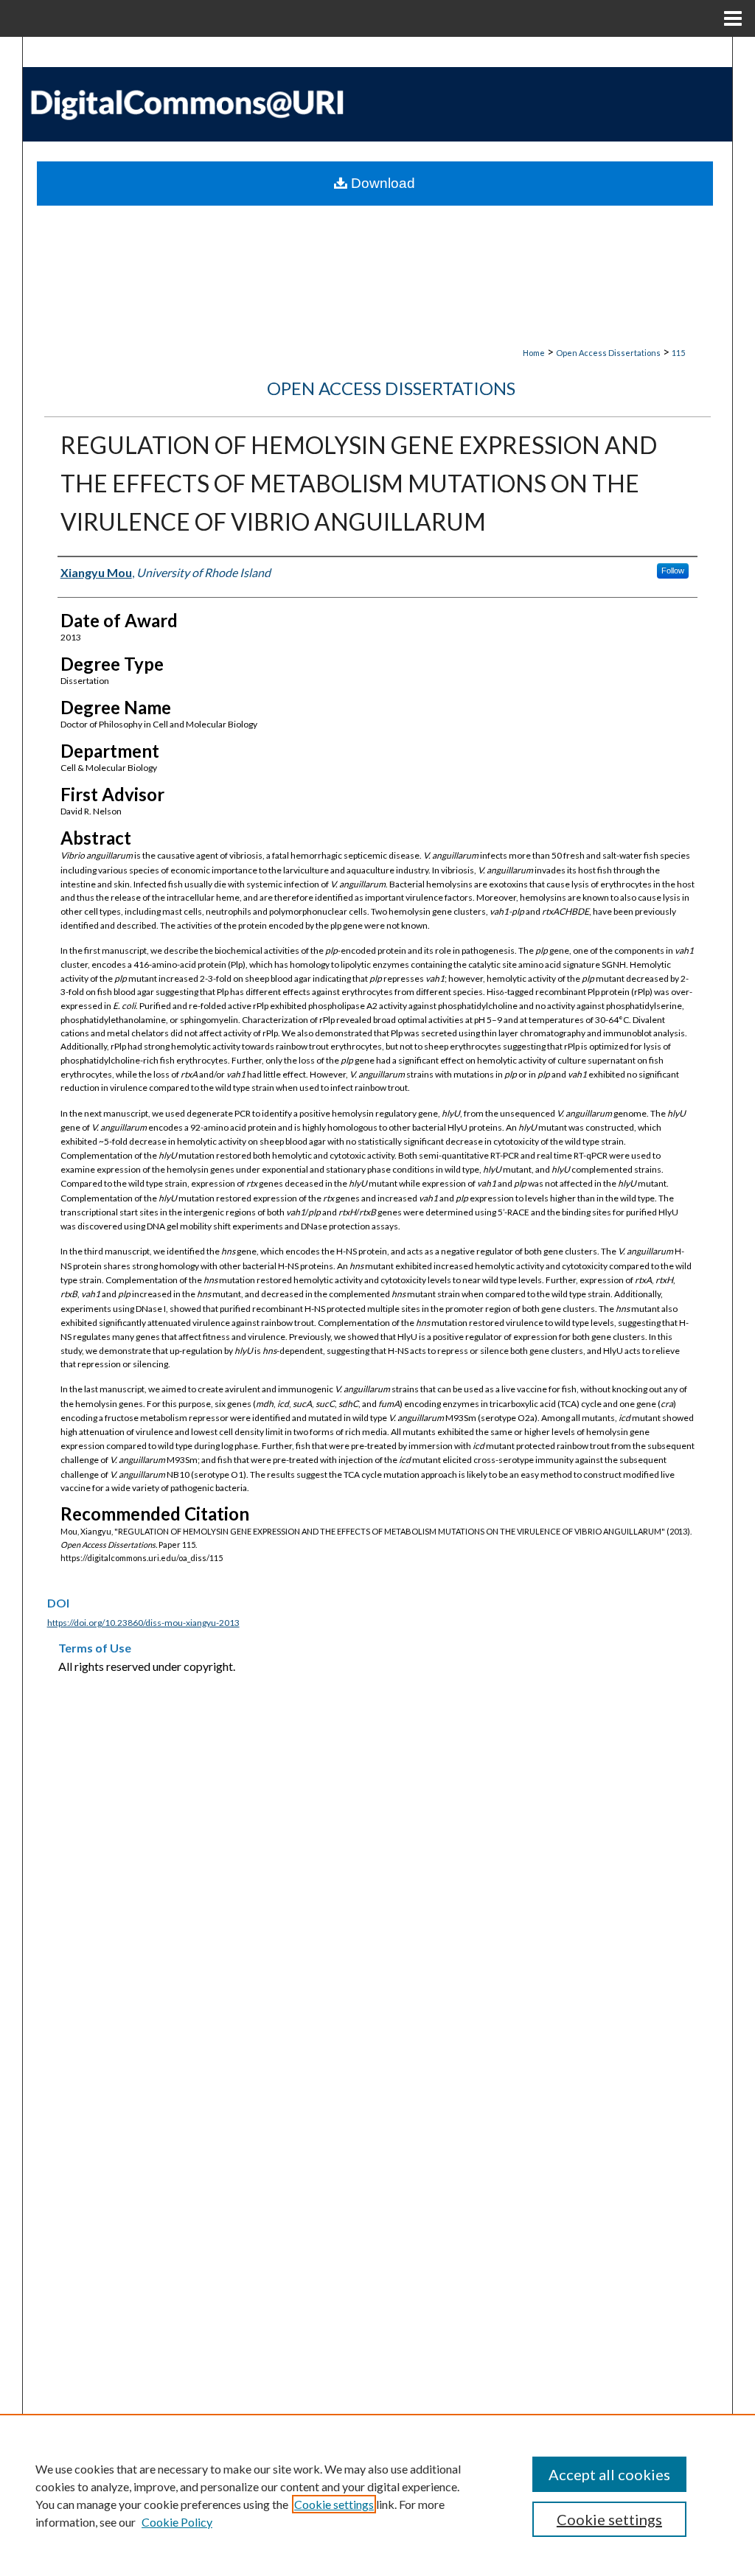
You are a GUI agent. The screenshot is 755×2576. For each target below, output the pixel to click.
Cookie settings (334, 2504)
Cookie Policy (177, 2522)
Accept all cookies (609, 2474)
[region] (377, 2495)
